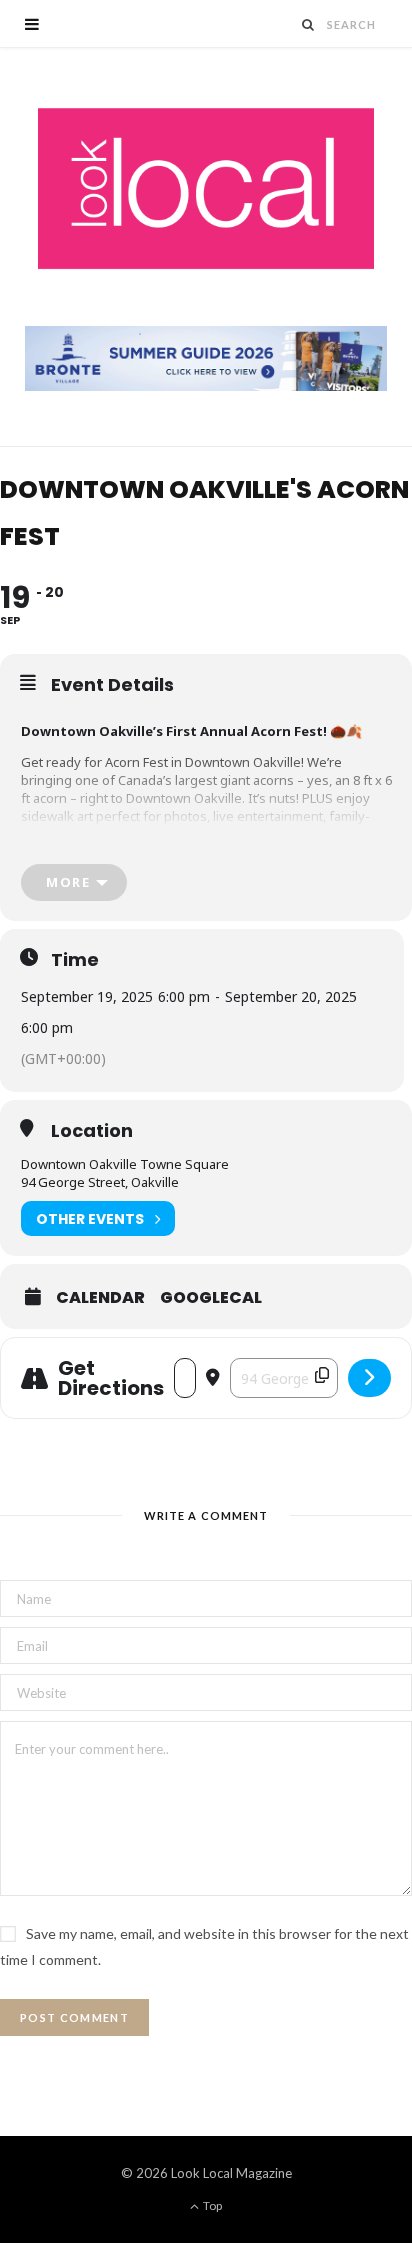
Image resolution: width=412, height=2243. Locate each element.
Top (211, 2205)
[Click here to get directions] (369, 1378)
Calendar (100, 1298)
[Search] (309, 24)
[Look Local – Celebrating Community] (206, 189)
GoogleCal (211, 1298)
